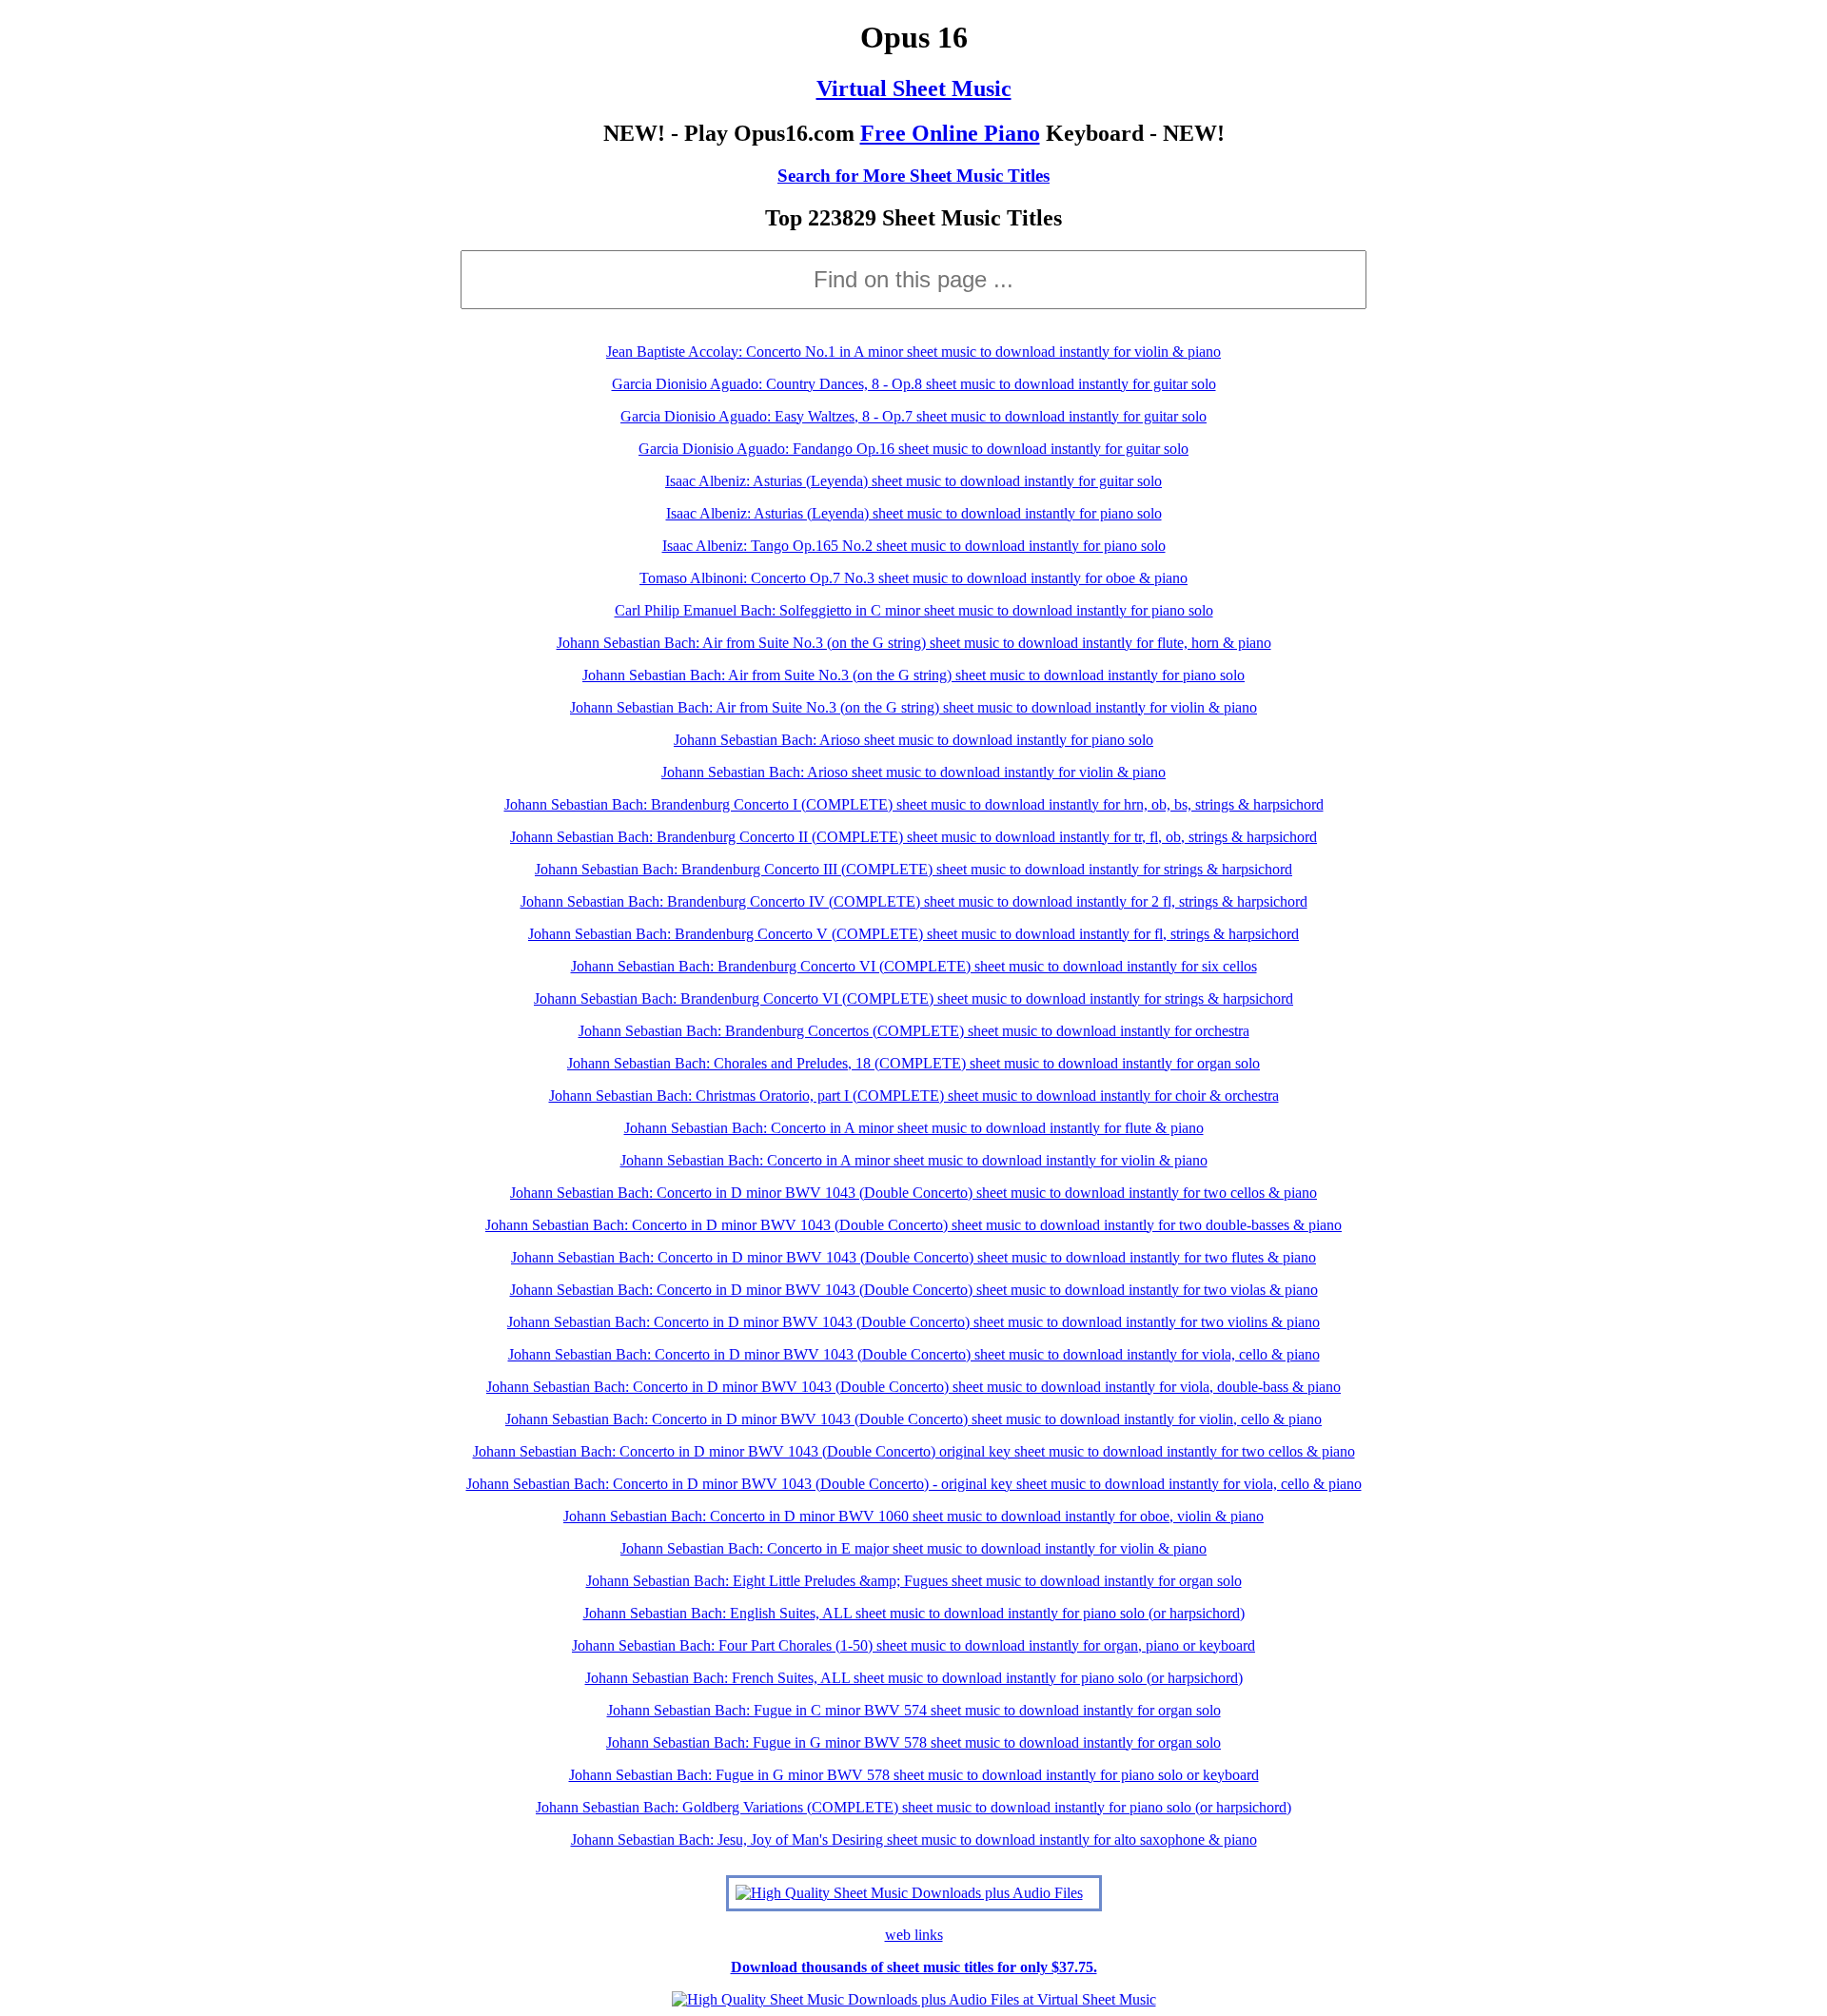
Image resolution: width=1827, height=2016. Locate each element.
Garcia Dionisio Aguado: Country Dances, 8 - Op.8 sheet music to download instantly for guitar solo (914, 384)
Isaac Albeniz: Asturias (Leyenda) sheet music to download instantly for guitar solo (913, 481)
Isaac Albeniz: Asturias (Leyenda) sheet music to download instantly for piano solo (914, 513)
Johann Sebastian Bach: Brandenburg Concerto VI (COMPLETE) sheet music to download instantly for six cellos (914, 966)
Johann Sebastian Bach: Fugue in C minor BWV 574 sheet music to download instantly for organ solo (914, 1710)
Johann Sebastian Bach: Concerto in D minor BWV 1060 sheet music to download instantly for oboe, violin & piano (913, 1516)
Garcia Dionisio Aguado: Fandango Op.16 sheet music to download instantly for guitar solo (913, 449)
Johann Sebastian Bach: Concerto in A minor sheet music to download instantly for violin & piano (914, 1160)
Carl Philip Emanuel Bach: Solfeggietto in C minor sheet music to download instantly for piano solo (914, 610)
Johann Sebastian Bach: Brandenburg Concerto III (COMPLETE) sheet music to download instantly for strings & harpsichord (913, 869)
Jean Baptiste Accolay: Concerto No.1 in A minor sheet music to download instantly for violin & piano (913, 352)
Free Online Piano (950, 133)
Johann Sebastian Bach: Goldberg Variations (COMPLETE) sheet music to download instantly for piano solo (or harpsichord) (913, 1807)
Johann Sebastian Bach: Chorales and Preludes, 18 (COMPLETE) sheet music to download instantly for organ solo (913, 1063)
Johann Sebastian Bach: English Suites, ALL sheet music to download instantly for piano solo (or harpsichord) (914, 1613)
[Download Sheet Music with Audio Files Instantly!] (909, 1893)
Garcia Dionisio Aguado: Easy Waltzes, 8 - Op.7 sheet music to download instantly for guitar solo (913, 416)
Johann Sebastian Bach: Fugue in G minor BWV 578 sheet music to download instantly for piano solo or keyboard (914, 1775)
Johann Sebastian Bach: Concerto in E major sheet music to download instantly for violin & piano (913, 1548)
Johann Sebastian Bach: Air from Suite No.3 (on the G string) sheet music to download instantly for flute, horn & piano (914, 643)
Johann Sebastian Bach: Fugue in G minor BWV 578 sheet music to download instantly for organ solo (913, 1742)
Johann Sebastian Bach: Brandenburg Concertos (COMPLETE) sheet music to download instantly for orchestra (914, 1031)
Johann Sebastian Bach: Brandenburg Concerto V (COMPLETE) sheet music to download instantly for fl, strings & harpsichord (913, 934)
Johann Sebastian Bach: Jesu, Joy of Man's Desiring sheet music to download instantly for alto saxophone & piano (914, 1840)
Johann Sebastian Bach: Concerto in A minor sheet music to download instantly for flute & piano (914, 1128)
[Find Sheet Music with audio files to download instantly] (914, 1999)
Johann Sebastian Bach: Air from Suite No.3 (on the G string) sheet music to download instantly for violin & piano (913, 707)
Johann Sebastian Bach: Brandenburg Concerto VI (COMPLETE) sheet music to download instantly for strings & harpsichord (913, 998)
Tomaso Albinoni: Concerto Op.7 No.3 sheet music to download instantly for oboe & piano (913, 578)
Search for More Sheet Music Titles (913, 176)
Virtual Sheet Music (914, 88)
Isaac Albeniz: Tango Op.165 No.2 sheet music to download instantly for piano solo (914, 546)
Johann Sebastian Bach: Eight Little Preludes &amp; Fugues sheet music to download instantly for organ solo (914, 1581)
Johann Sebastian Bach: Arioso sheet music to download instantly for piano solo (913, 740)
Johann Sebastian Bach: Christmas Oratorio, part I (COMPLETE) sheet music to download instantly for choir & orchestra (914, 1096)
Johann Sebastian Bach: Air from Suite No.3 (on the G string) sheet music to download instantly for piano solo (913, 675)
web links (914, 1935)
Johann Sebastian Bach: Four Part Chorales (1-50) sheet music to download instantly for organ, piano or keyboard (913, 1645)
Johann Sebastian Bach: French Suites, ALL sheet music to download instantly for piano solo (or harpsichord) (914, 1678)
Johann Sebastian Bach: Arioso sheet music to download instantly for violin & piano (913, 772)
